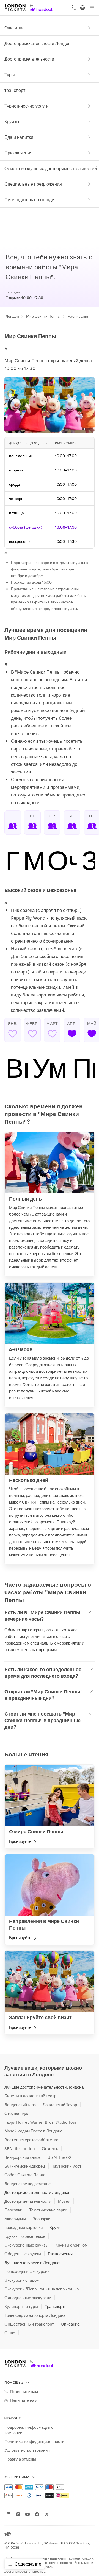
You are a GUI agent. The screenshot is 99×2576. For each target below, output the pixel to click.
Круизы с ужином (71, 2245)
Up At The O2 (60, 2157)
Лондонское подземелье (28, 2184)
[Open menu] (92, 8)
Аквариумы (15, 2219)
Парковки (13, 2210)
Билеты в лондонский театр (30, 2096)
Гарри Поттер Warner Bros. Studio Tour (41, 2122)
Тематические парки (48, 2210)
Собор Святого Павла (25, 2175)
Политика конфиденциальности (34, 2441)
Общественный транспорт (29, 2324)
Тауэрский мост (67, 2166)
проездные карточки (24, 2227)
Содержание (28, 2564)
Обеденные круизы (23, 2254)
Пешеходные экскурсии (27, 2271)
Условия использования (27, 2450)
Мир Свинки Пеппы (43, 316)
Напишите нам (24, 2400)
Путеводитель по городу (29, 200)
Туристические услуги (27, 106)
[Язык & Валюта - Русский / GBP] (82, 8)
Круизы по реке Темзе (25, 2236)
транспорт (15, 90)
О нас (10, 2333)
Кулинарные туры (21, 2306)
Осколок (50, 2148)
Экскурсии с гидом (22, 2280)
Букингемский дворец (25, 2166)
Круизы (12, 121)
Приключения (18, 153)
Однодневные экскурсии (28, 2298)
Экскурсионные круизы (26, 2245)
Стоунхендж (16, 2113)
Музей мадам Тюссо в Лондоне (33, 2131)
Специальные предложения (33, 184)
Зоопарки (42, 2219)
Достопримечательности (29, 59)
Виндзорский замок (23, 2157)
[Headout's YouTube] (28, 2514)
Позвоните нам (24, 2391)
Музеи (64, 2201)
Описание (15, 28)
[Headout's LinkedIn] (9, 2514)
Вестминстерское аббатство (31, 2140)
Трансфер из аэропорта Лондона (35, 2315)
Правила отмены (20, 2459)
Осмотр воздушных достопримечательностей (51, 168)
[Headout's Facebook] (37, 2514)
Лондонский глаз (20, 2105)
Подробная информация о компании (29, 2430)
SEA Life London (20, 2148)
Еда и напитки (19, 137)
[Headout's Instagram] (18, 2514)
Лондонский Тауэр (60, 2105)
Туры (10, 74)
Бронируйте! (21, 1841)
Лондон (12, 316)
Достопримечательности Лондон (38, 43)
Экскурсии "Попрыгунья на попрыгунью (42, 2289)
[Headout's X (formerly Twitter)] (47, 2514)
